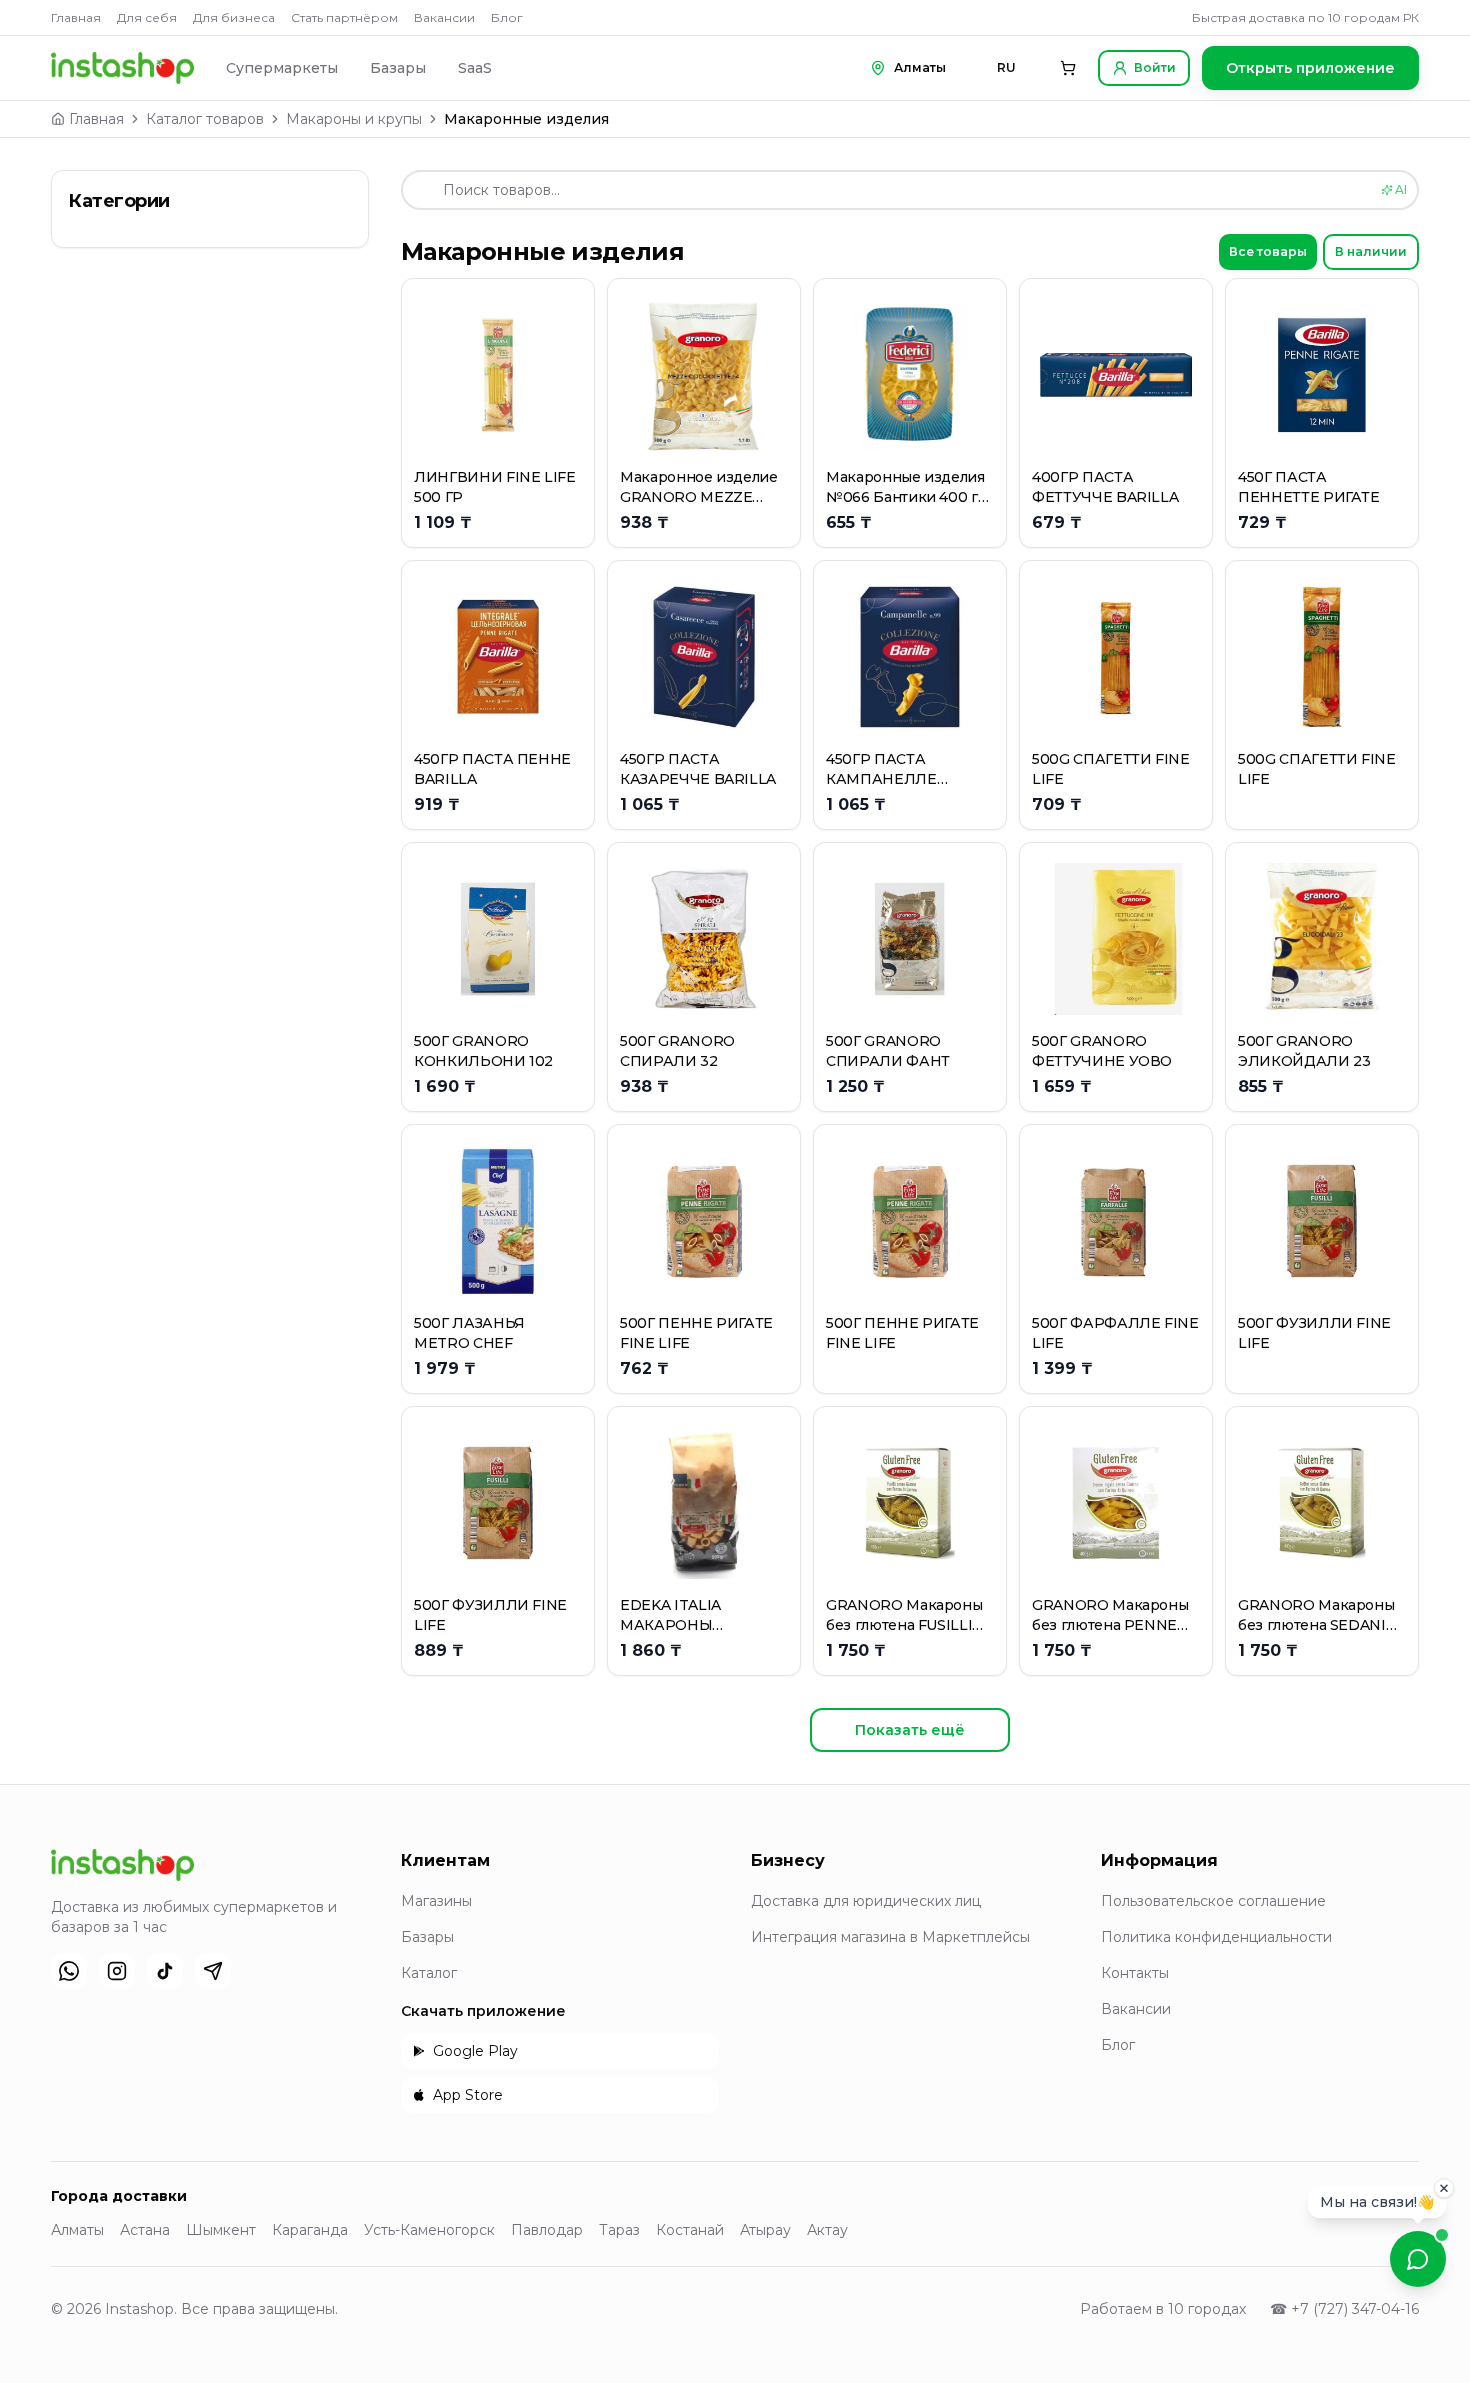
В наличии (1371, 251)
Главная (76, 17)
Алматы (77, 2230)
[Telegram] (213, 1971)
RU (1006, 67)
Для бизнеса (234, 17)
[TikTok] (165, 1971)
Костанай (690, 2230)
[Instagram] (117, 1971)
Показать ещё (910, 1730)
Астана (145, 2230)
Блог (507, 17)
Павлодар (547, 2230)
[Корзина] (1068, 68)
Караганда (310, 2230)
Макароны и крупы (354, 119)
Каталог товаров (205, 119)
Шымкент (221, 2230)
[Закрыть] (1444, 2187)
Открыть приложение (1310, 68)
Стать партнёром (344, 17)
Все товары (1268, 251)
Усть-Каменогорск (429, 2230)
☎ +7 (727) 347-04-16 (1344, 2309)
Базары (398, 68)
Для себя (147, 17)
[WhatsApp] (69, 1971)
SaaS (475, 68)
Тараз (619, 2230)
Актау (827, 2230)
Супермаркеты (282, 68)
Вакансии (444, 17)
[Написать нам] (1418, 2259)
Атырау (765, 2230)
